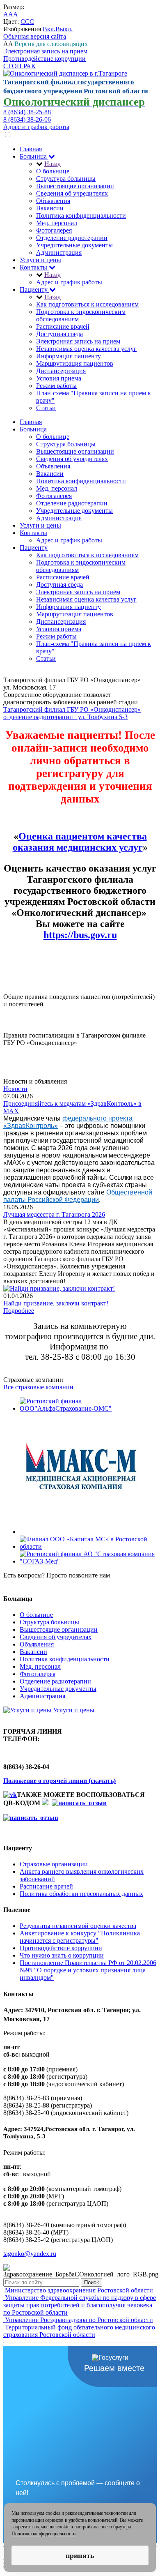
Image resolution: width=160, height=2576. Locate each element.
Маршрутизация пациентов (75, 363)
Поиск (91, 2282)
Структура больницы (66, 179)
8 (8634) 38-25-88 (27, 112)
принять (80, 2555)
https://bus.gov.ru (80, 935)
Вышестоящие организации (75, 186)
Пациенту (34, 289)
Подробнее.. (20, 1011)
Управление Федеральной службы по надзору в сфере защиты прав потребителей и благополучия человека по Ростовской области (80, 2305)
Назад (53, 164)
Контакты (34, 267)
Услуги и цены (40, 260)
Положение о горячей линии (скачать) (59, 1781)
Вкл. (49, 29)
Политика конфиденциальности (81, 216)
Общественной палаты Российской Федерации (78, 1196)
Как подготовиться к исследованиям (87, 304)
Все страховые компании (38, 1387)
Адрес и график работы (36, 127)
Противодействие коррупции (45, 59)
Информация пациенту (69, 356)
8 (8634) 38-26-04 (27, 1583)
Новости (15, 1089)
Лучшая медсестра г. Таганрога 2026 (54, 1214)
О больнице (53, 171)
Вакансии (50, 208)
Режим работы (56, 386)
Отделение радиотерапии (72, 238)
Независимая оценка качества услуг (86, 349)
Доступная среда (59, 334)
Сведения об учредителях (72, 193)
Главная (31, 149)
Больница (34, 156)
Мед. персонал (57, 223)
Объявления (53, 201)
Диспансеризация (61, 371)
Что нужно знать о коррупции (62, 1955)
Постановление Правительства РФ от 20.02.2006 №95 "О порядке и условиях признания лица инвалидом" (88, 1970)
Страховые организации (54, 1864)
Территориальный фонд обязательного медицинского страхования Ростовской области (79, 2331)
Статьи (46, 408)
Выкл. (64, 29)
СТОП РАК (19, 66)
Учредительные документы (74, 245)
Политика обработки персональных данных (81, 1894)
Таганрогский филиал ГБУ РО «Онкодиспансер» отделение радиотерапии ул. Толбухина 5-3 (72, 713)
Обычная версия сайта (35, 36)
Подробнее (19, 1311)
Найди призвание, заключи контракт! (56, 1303)
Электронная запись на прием (45, 51)
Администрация (59, 253)
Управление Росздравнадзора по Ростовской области (78, 2320)
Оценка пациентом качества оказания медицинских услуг (80, 842)
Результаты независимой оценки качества (78, 1926)
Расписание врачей (63, 326)
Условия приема (59, 378)
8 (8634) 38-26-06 (27, 119)
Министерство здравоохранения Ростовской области (78, 2290)
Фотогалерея (54, 230)
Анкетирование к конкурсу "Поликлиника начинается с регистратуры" (80, 1937)
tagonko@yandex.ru (30, 2254)
